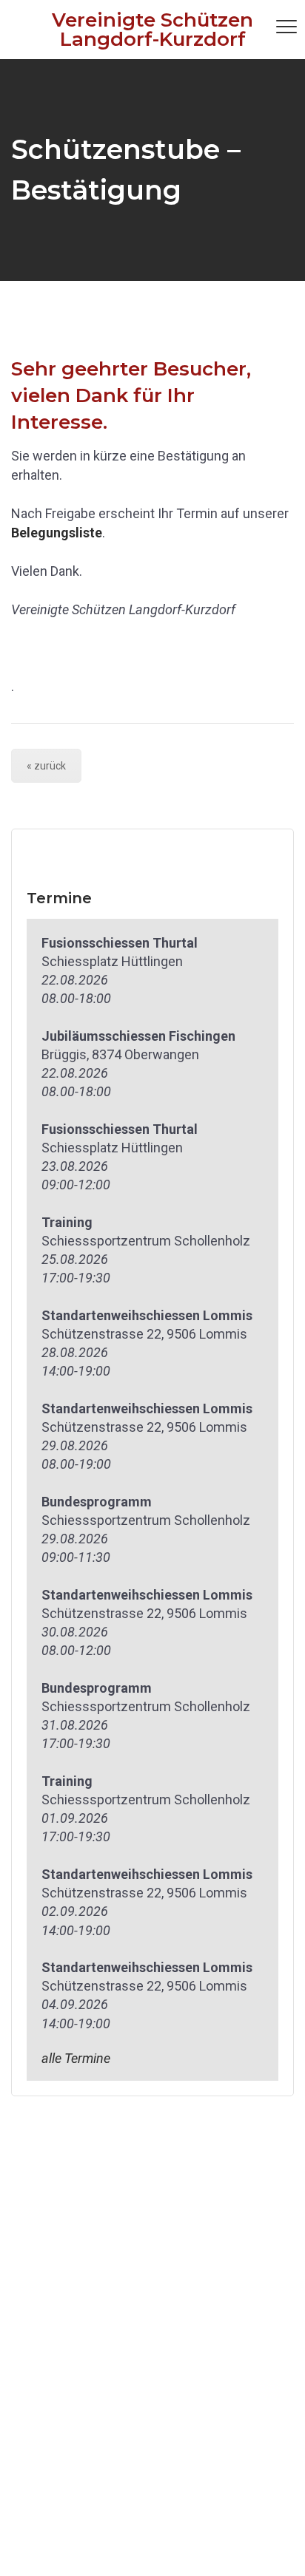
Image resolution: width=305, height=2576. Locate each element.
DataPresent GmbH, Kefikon (186, 2548)
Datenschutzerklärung (76, 2443)
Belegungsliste (57, 533)
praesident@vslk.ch (69, 2289)
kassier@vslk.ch (59, 2346)
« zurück (46, 766)
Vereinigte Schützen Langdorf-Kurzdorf (152, 30)
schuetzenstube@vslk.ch (87, 2404)
